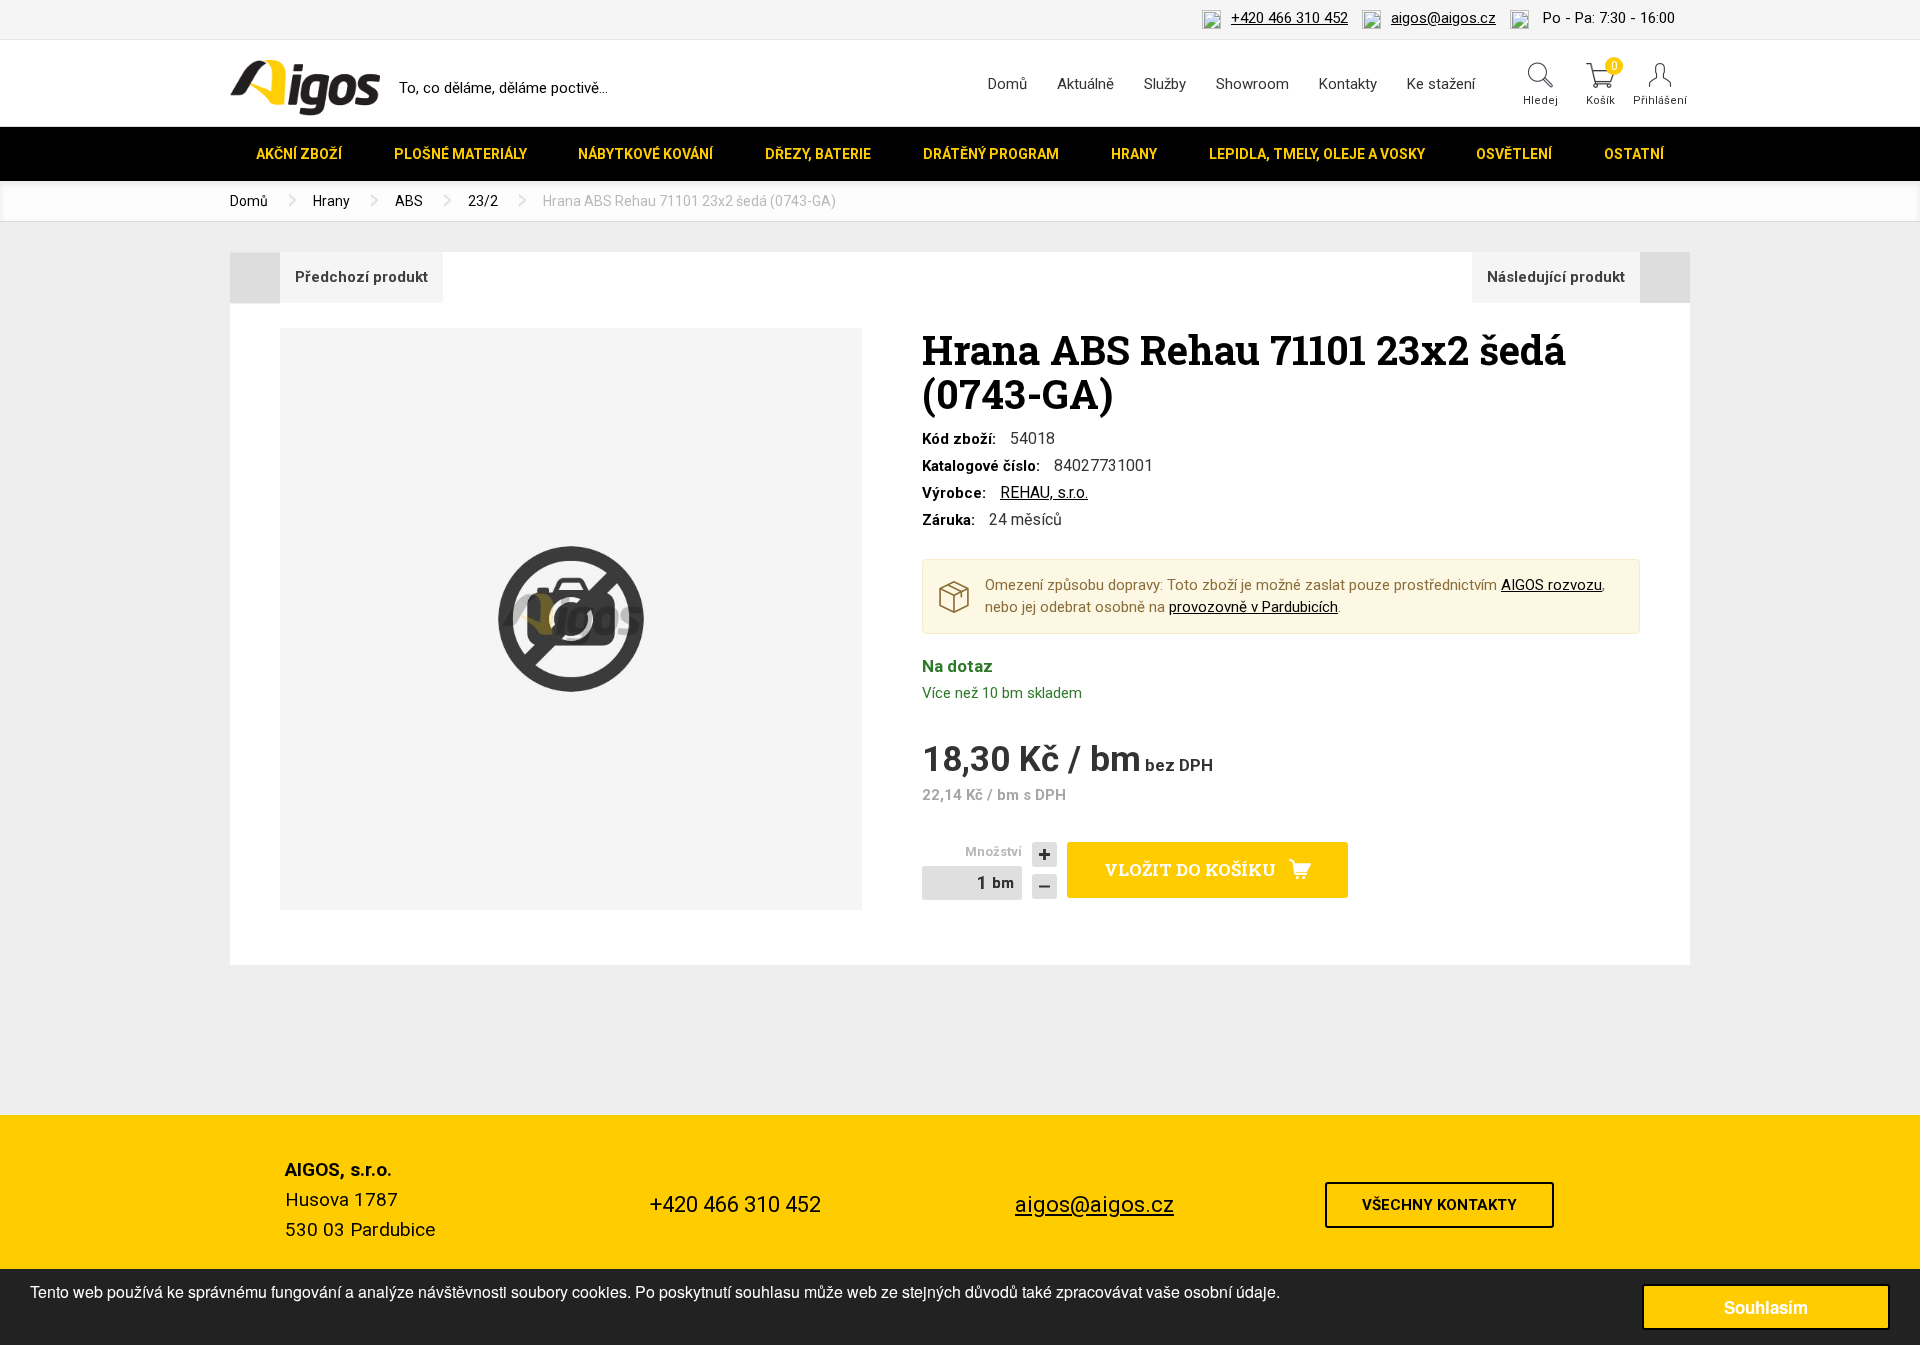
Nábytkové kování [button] (645, 154)
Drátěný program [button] (991, 154)
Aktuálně (1085, 84)
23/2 (483, 201)
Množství (993, 851)
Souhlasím (1766, 1307)
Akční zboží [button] (299, 154)
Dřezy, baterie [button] (818, 154)
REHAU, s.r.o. (1044, 492)
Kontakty (1348, 84)
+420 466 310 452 (1289, 18)
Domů (1007, 84)
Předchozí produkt (361, 277)
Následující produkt (1556, 277)
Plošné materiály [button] (460, 154)
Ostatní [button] (1634, 154)
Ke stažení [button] (1441, 84)
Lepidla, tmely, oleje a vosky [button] (1317, 154)
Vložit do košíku (1190, 869)
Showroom (1252, 84)
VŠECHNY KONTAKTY (1439, 1205)
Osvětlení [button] (1514, 154)
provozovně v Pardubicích (1253, 607)
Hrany (331, 201)
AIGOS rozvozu (1551, 585)
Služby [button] (1165, 84)
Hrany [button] (1134, 154)
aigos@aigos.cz (1443, 18)
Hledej (1540, 100)
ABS (409, 201)
